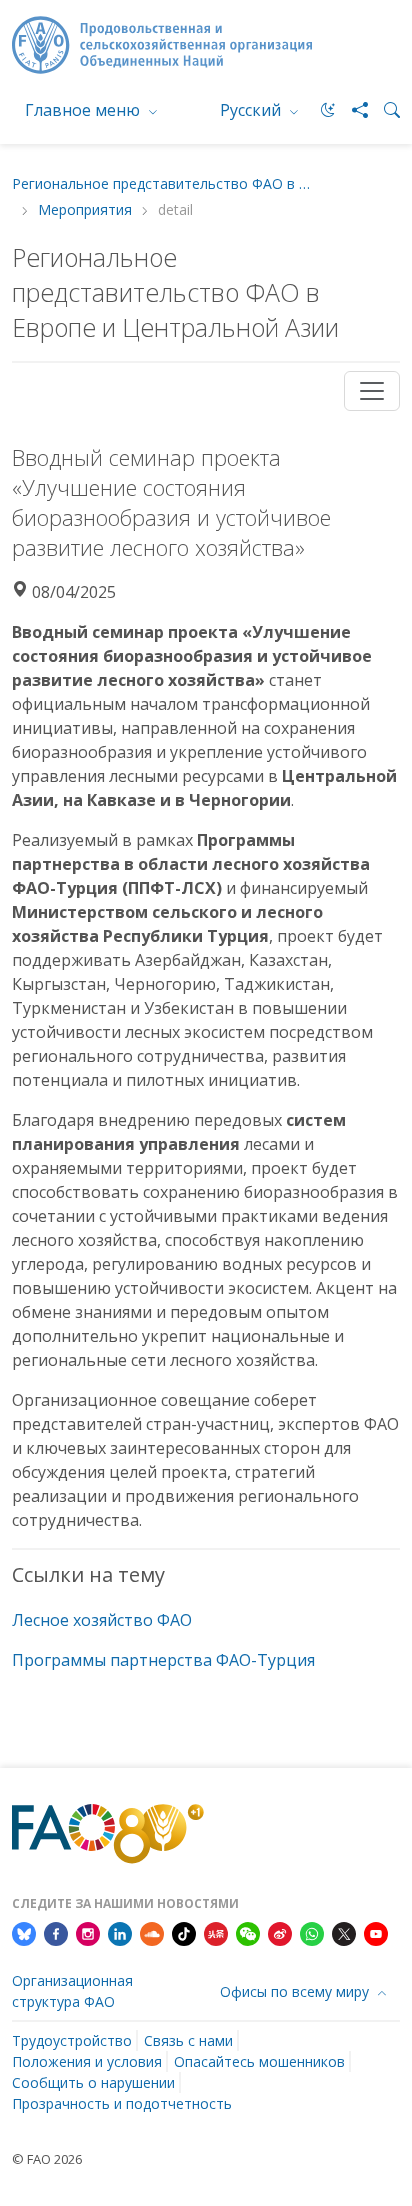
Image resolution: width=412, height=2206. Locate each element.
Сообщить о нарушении (93, 2082)
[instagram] (88, 1933)
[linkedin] (120, 1933)
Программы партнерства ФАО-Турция (163, 1660)
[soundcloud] (152, 1933)
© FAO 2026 (47, 2159)
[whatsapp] (312, 1933)
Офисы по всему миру (296, 1991)
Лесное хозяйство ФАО (102, 1620)
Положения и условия (87, 2061)
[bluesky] (24, 1933)
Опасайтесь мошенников (259, 2061)
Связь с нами (188, 2040)
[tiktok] (184, 1933)
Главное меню (84, 110)
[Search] (384, 110)
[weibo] (280, 1933)
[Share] (352, 110)
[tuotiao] (216, 1933)
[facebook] (56, 1933)
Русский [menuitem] (252, 110)
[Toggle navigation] (372, 391)
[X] (344, 1933)
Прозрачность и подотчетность (122, 2103)
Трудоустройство (72, 2040)
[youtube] (376, 1933)
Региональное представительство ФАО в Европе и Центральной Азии (162, 184)
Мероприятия (85, 210)
